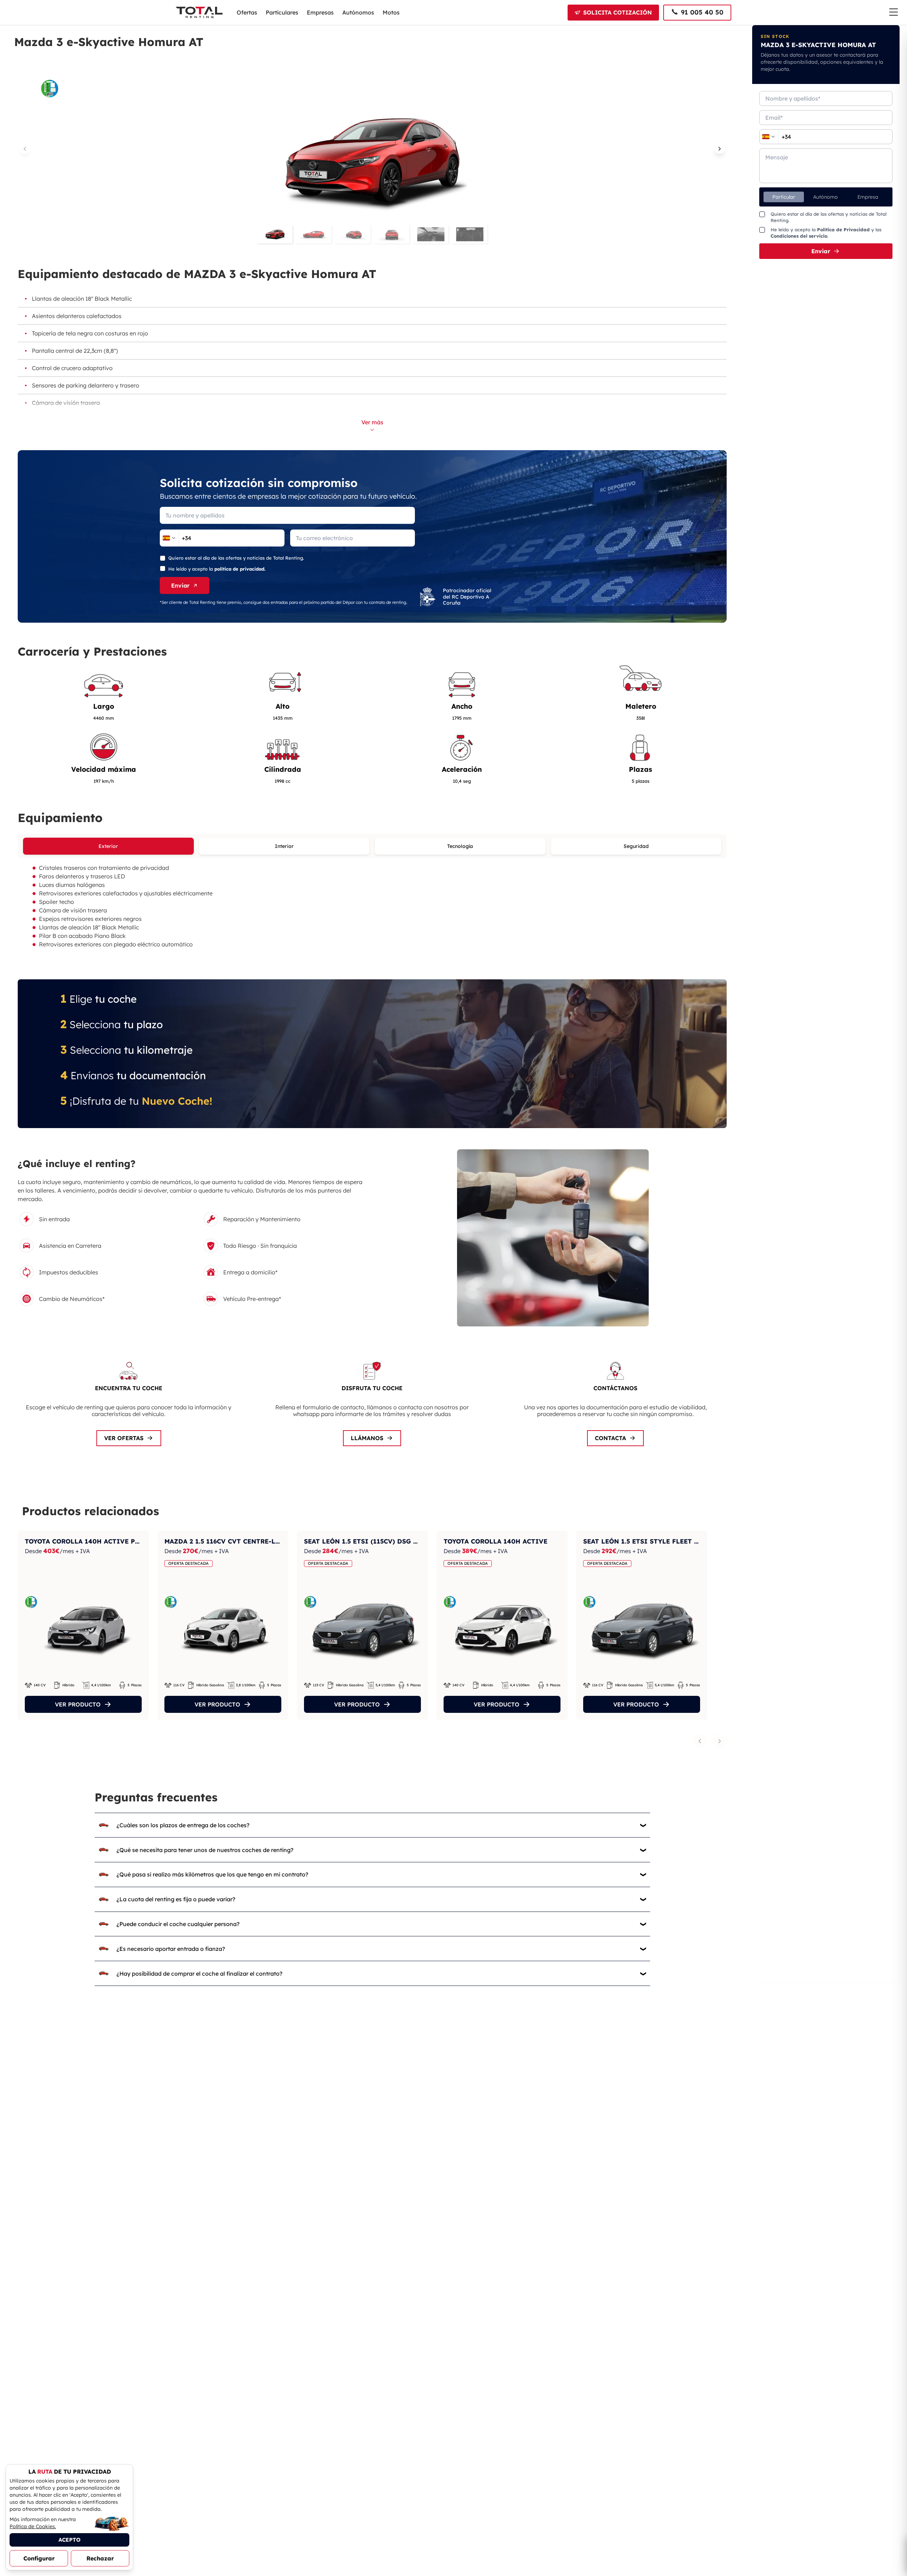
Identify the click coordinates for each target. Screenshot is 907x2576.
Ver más (372, 422)
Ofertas (247, 12)
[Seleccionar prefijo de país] (169, 538)
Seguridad (636, 846)
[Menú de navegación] (894, 12)
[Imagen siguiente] (720, 149)
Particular (784, 197)
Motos (391, 12)
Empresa (868, 197)
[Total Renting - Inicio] (199, 12)
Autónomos (358, 12)
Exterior (108, 846)
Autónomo (826, 197)
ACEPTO (69, 2540)
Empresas (320, 12)
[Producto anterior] (700, 1741)
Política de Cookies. (33, 2526)
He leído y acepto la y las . (826, 233)
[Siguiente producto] (720, 1741)
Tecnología (460, 846)
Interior (284, 846)
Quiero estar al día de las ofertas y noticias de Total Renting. (236, 558)
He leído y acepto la (217, 569)
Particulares (282, 12)
